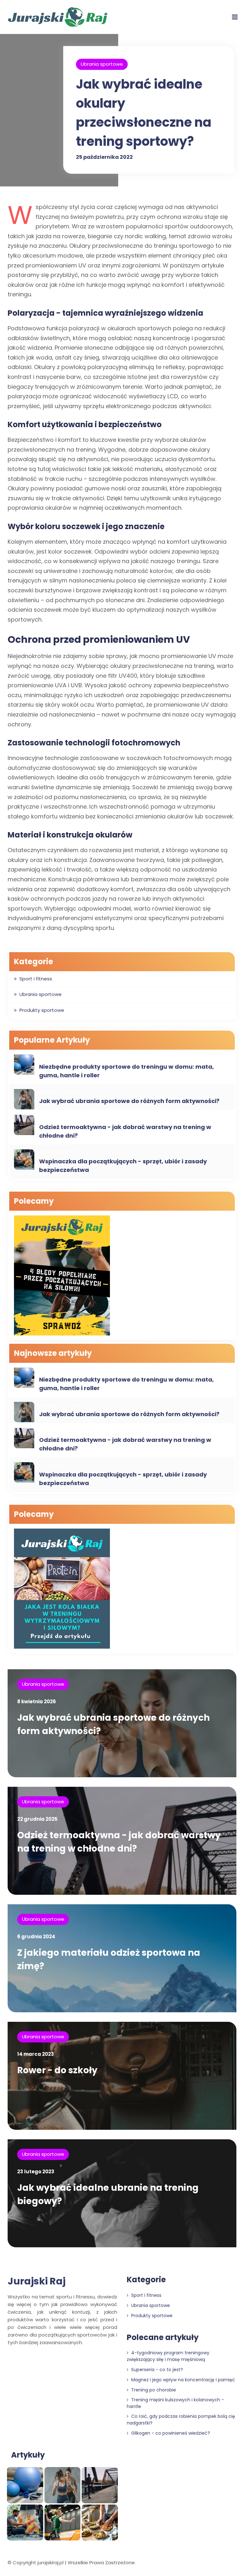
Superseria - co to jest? (156, 2370)
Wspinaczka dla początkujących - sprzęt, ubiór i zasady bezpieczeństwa (123, 1166)
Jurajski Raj (37, 2281)
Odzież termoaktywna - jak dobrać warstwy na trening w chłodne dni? (125, 1131)
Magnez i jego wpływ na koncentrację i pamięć (183, 2380)
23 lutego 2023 (36, 2172)
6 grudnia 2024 (36, 1937)
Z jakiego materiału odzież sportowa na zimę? (109, 1959)
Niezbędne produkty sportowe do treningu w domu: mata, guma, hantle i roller (126, 1071)
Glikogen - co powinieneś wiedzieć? (170, 2433)
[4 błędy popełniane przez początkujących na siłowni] (62, 1276)
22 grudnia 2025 (37, 1819)
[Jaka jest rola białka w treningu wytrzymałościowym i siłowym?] (62, 1589)
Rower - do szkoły (57, 2070)
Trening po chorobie (153, 2390)
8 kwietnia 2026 (37, 1702)
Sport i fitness (36, 979)
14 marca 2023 (36, 2054)
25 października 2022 (104, 157)
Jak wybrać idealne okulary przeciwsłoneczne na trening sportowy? (144, 113)
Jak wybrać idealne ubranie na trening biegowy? (108, 2194)
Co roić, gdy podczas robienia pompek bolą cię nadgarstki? (181, 2420)
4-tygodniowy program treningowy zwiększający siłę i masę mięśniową (168, 2356)
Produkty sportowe (42, 1010)
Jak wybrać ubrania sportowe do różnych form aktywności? (129, 1101)
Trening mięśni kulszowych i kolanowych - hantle (175, 2403)
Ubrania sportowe (102, 64)
